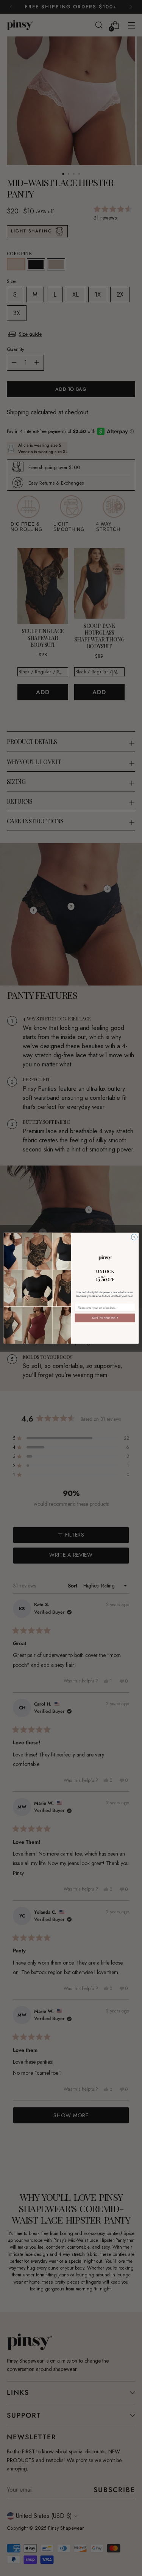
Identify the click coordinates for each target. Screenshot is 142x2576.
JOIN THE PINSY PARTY (105, 1317)
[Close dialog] (134, 1237)
